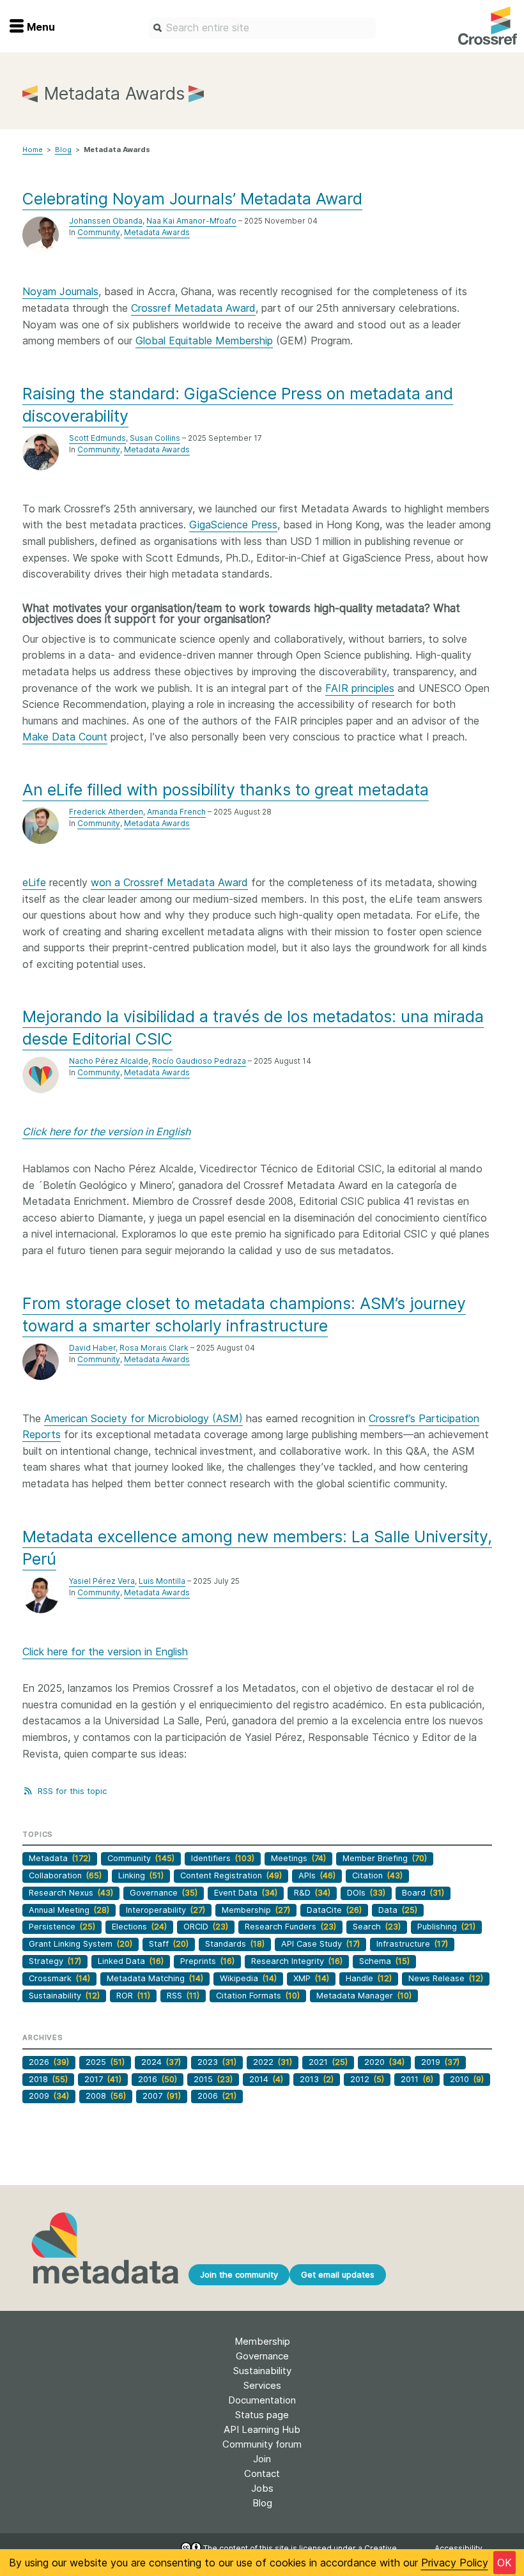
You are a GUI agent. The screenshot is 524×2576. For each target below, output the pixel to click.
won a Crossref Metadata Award (169, 882)
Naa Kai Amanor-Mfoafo (191, 221)
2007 (162, 2096)
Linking (141, 1875)
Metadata (60, 1858)
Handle (369, 1978)
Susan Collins (155, 438)
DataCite (334, 1910)
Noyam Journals (60, 291)
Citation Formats (258, 1996)
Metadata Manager (364, 1996)
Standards (235, 1944)
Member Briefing (385, 1858)
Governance (164, 1893)
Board (423, 1893)
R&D (312, 1893)
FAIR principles (360, 688)
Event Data (246, 1893)
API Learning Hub (262, 2429)
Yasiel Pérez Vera (102, 1581)
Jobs (262, 2488)
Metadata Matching (155, 1978)
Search (377, 1927)
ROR (133, 1996)
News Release (446, 1978)
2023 (217, 2062)
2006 (217, 2096)
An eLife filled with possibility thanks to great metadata (226, 790)
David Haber (92, 1348)
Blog (63, 149)
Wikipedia (248, 1978)
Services (262, 2385)
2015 (213, 2079)
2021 (328, 2062)
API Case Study (320, 1944)
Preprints (207, 1961)
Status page (262, 2415)
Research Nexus (71, 1893)
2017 (103, 2079)
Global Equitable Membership (204, 341)
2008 (106, 2096)
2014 (266, 2079)
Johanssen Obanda (106, 221)
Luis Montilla (162, 1581)
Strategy (55, 1961)
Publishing (446, 1927)
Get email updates (338, 2274)
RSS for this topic (71, 1791)
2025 (105, 2062)
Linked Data (131, 1961)
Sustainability (64, 1996)
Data (398, 1910)
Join (262, 2459)
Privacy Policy (455, 2563)
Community (99, 232)
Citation (377, 1875)
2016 (158, 2079)
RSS (183, 1996)
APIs (317, 1875)
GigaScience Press (233, 525)
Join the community (239, 2274)
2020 (384, 2062)
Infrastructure (412, 1944)
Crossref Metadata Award (193, 308)
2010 (467, 2079)
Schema (384, 1961)
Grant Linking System (81, 1944)
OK (505, 2563)
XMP (311, 1978)
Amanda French (176, 812)
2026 (49, 2062)
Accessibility (458, 2548)
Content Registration (231, 1875)
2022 (273, 2062)
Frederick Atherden (106, 812)
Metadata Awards (157, 232)
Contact (262, 2473)
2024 (161, 2062)
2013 (317, 2079)
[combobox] (262, 28)
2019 (440, 2062)
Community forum (262, 2444)
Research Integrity (297, 1961)
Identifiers (223, 1858)
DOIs (366, 1893)
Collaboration (65, 1875)
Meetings (298, 1858)
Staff (169, 1944)
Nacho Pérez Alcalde (109, 1061)
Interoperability (166, 1910)
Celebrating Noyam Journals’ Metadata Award (192, 199)
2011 (417, 2079)
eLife (34, 882)
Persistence (62, 1927)
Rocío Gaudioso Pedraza (199, 1061)
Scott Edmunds (97, 438)
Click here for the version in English (105, 1652)
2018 (48, 2079)
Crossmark (59, 1978)
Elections (139, 1927)
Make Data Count (65, 737)
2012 (367, 2079)
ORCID (206, 1927)
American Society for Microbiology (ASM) (143, 1418)
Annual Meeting (69, 1910)
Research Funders (290, 1927)
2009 (49, 2096)
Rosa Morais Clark (154, 1348)
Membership (256, 1910)
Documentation (262, 2400)
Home (33, 149)
